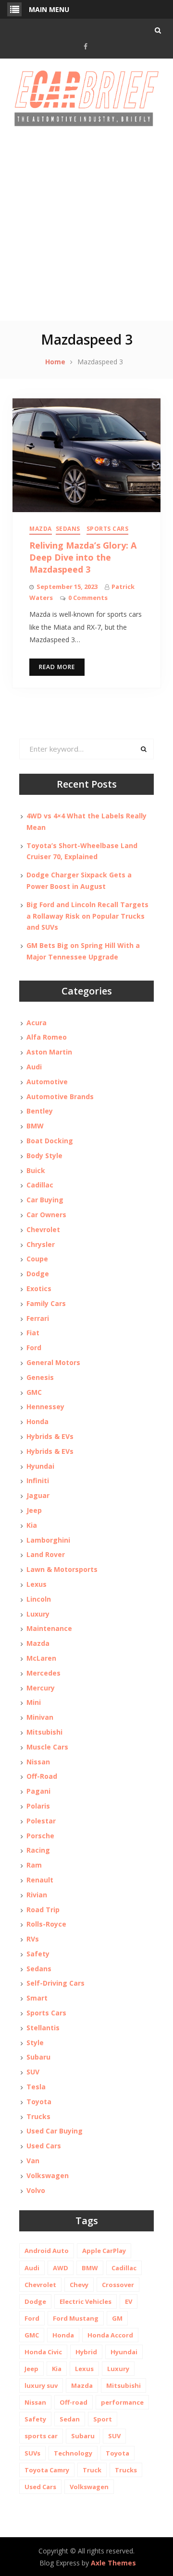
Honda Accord (110, 2335)
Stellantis (43, 2028)
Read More (57, 667)
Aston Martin (49, 1052)
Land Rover (46, 1554)
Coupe (37, 1259)
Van (33, 2161)
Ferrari (38, 1318)
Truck (92, 2470)
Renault (40, 1880)
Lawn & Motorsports (62, 1569)
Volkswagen (48, 2175)
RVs (33, 1939)
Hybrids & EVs (50, 1436)
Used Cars (44, 2146)
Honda (37, 1421)
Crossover (118, 2285)
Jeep (34, 1510)
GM (117, 2318)
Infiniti (38, 1480)
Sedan (70, 2419)
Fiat (33, 1333)
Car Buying (45, 1200)
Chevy (79, 2285)
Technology (73, 2453)
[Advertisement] (86, 229)
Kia (32, 1525)
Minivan (40, 1717)
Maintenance (49, 1628)
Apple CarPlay (104, 2251)
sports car (41, 2436)
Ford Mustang (76, 2318)
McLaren (41, 1658)
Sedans (68, 529)
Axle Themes (113, 2563)
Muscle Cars (47, 1747)
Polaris (38, 1806)
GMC (34, 1392)
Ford (34, 1348)
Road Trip (43, 1910)
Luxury (38, 1614)
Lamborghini (48, 1540)
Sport (103, 2419)
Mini (34, 1702)
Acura (37, 1023)
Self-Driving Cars (56, 1983)
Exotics (39, 1288)
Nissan (38, 1762)
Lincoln (39, 1599)
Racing (38, 1850)
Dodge (38, 1274)
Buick (36, 1170)
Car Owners (46, 1215)
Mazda (41, 529)
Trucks (38, 2116)
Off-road (74, 2402)
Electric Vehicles (86, 2301)
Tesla (36, 2087)
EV (129, 2301)
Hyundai (40, 1466)
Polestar (41, 1821)
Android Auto (47, 2251)
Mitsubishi (44, 1732)
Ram (34, 1865)
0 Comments (88, 598)
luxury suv (41, 2385)
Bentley (40, 1111)
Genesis (40, 1377)
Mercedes (43, 1673)
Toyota (39, 2102)
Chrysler (41, 1244)
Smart (37, 1998)
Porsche (40, 1836)
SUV (33, 2072)
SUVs (32, 2453)
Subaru (38, 2057)
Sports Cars (108, 529)
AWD (61, 2268)
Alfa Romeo (47, 1037)
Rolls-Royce (46, 1924)
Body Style (44, 1156)
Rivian (37, 1895)
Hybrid (86, 2352)
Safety (38, 1954)
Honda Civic (43, 2352)
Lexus (37, 1584)
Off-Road (42, 1776)
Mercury (41, 1688)
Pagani (38, 1791)
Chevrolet (43, 1229)
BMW (35, 1126)
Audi (34, 1067)
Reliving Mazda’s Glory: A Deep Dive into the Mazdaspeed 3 (83, 557)
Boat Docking (50, 1141)
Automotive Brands (60, 1096)
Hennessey (45, 1407)
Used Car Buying (55, 2131)
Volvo (36, 2190)
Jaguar (38, 1495)
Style (35, 2043)
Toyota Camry (47, 2470)
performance (122, 2402)
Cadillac (40, 1185)
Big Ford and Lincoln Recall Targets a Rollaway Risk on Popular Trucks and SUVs (87, 916)
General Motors (53, 1362)
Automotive (47, 1082)
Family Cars (46, 1303)
